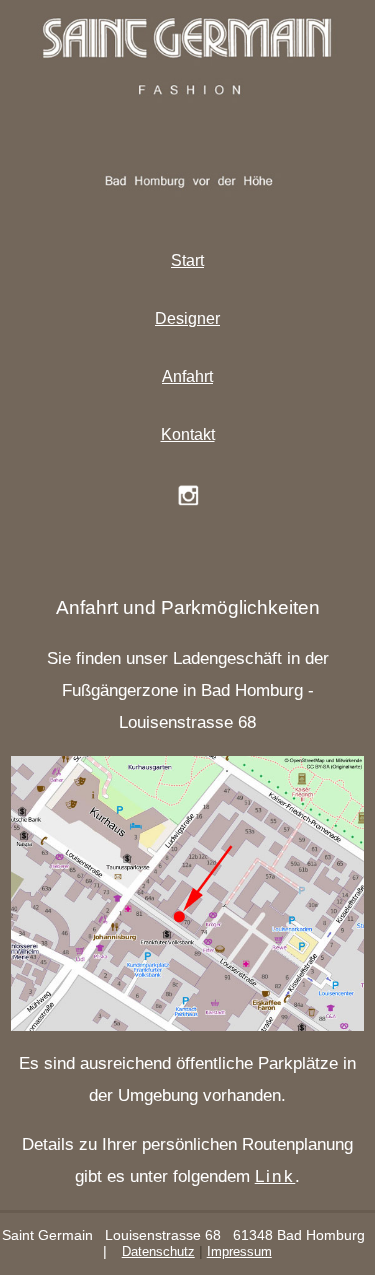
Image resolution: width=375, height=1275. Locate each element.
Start (187, 260)
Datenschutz (158, 1251)
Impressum (239, 1251)
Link (275, 1176)
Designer (187, 318)
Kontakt (188, 434)
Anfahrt (187, 376)
